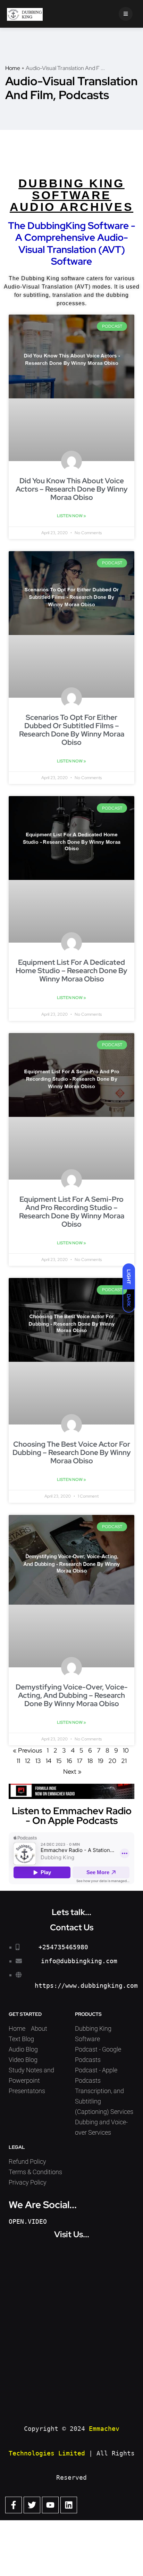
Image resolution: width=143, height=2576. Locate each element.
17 (80, 1761)
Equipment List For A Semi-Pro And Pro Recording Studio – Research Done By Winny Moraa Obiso (72, 1212)
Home (13, 68)
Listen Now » (71, 516)
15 (59, 1761)
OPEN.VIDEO (28, 2221)
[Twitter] (32, 2505)
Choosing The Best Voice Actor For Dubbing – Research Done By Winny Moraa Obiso (72, 1452)
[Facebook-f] (14, 2505)
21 (124, 1761)
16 (69, 1761)
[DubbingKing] (25, 14)
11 (18, 1761)
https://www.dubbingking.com (86, 1986)
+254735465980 (63, 1947)
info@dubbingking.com (79, 1961)
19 (101, 1761)
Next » (72, 1771)
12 (28, 1761)
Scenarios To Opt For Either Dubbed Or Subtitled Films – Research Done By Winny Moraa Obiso (72, 730)
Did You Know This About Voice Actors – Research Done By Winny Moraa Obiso (72, 489)
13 (38, 1761)
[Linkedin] (69, 2505)
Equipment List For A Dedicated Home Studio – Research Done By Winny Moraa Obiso (71, 971)
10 (126, 1750)
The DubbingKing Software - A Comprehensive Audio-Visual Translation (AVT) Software (72, 243)
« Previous (27, 1750)
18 (90, 1761)
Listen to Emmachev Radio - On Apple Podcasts (72, 1816)
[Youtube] (50, 2505)
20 (112, 1761)
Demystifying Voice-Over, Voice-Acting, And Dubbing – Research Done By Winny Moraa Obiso (72, 1695)
